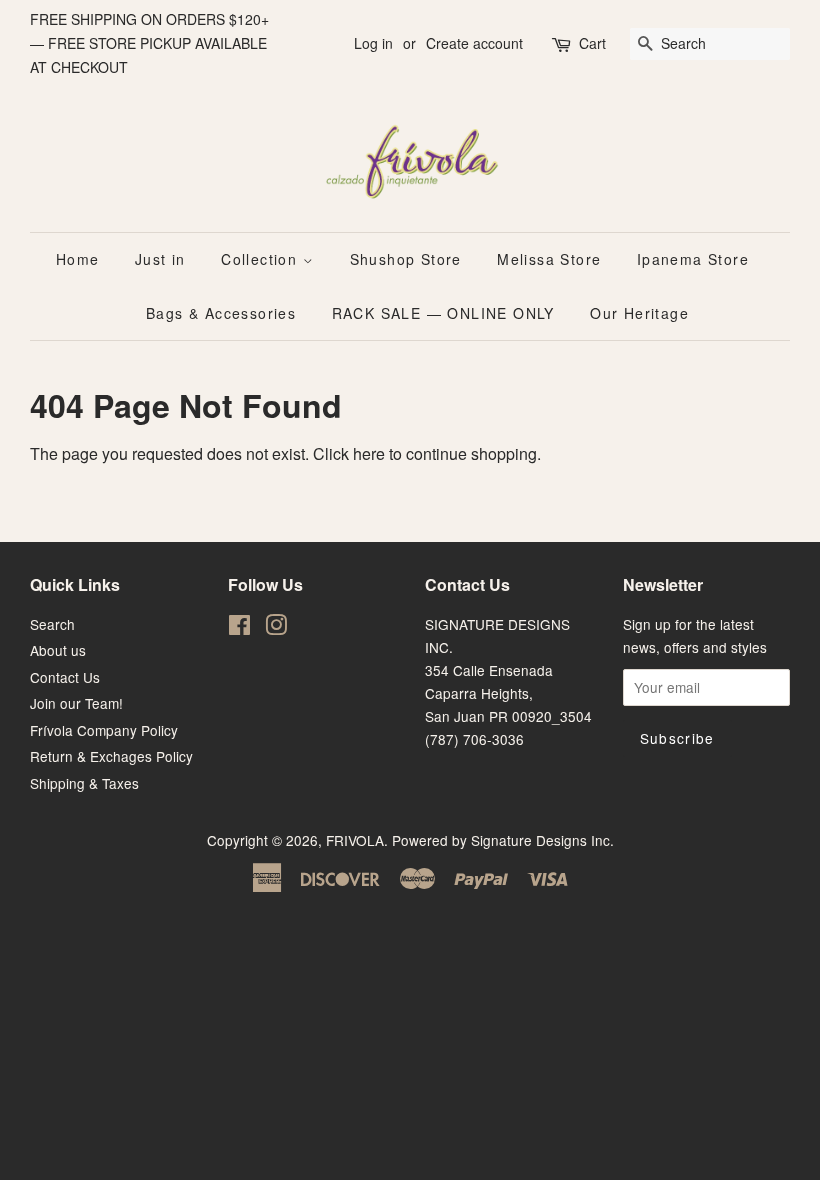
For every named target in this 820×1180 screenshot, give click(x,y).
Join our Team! (76, 703)
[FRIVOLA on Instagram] (276, 628)
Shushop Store (406, 259)
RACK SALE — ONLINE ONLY (443, 313)
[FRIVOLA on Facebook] (239, 628)
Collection (261, 259)
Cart (592, 43)
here (369, 453)
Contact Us (65, 677)
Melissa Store (549, 259)
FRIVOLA (355, 840)
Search (52, 624)
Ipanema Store (693, 259)
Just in (160, 259)
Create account (474, 43)
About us (58, 650)
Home (78, 259)
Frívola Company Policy (104, 730)
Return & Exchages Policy (111, 756)
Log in (373, 43)
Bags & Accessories (221, 313)
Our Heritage (639, 313)
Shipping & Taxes (84, 783)
